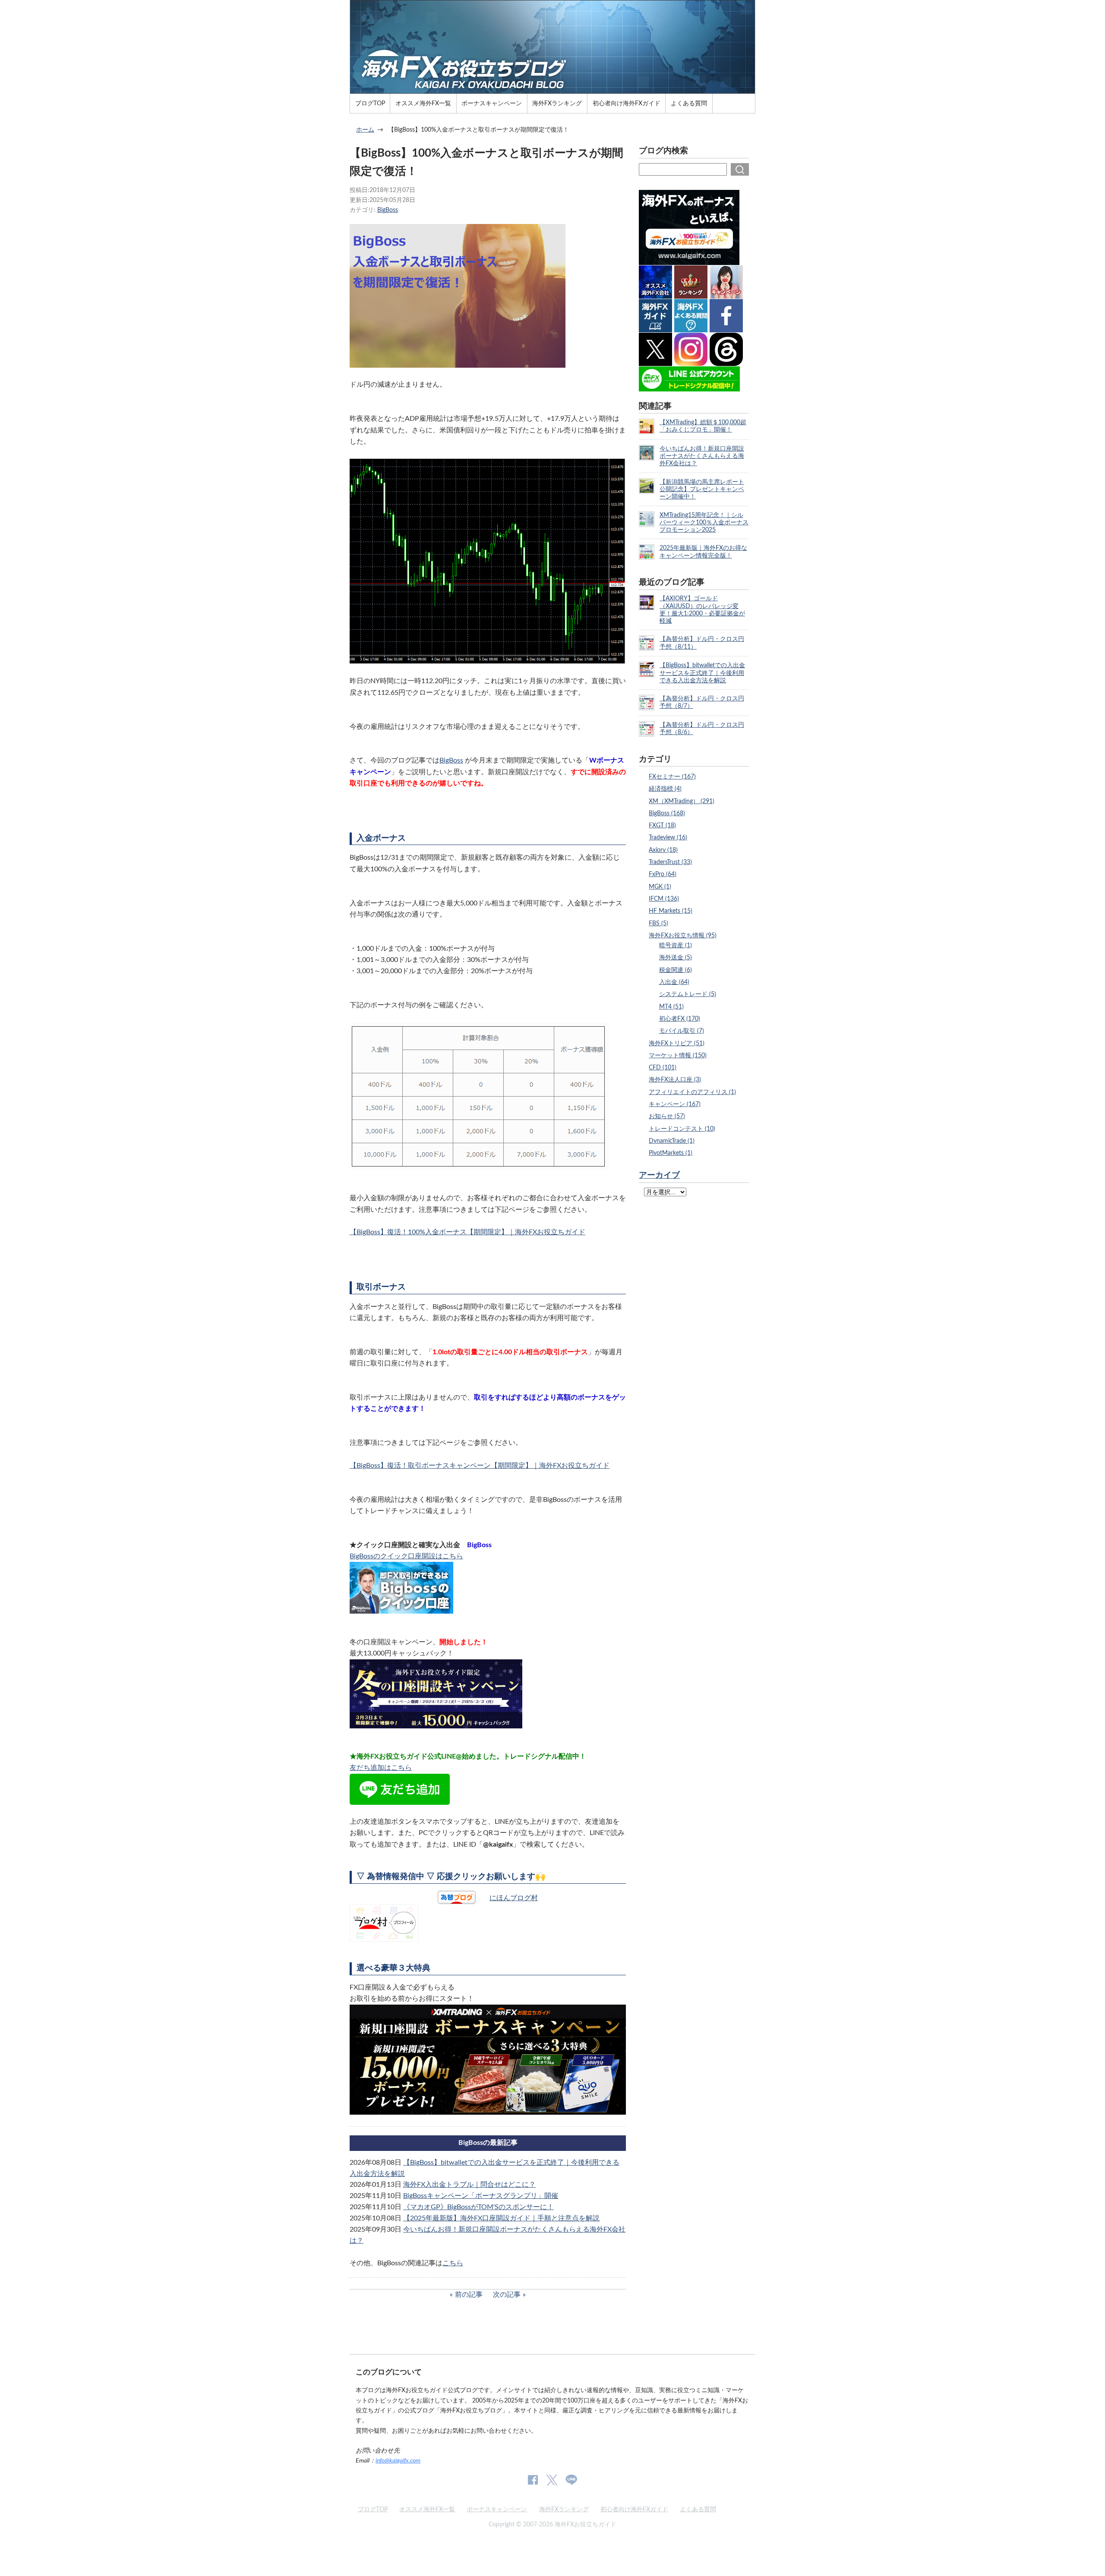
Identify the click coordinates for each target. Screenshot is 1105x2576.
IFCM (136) (664, 899)
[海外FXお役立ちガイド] (552, 90)
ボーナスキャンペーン (492, 103)
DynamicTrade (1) (672, 1141)
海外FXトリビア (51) (677, 1043)
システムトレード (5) (688, 994)
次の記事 (507, 2295)
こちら (453, 2263)
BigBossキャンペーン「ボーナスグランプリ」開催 (481, 2196)
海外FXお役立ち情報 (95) (683, 935)
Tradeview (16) (668, 837)
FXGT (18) (662, 825)
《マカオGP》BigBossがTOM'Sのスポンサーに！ (478, 2207)
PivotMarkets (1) (671, 1153)
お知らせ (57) (667, 1116)
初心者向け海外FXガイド (627, 103)
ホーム (365, 130)
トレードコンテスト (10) (682, 1129)
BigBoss (388, 210)
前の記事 (469, 2295)
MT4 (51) (671, 1007)
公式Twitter (552, 2480)
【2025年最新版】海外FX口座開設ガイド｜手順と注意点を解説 (501, 2218)
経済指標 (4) (665, 789)
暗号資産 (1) (676, 945)
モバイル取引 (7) (682, 1031)
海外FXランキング (557, 103)
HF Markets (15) (671, 911)
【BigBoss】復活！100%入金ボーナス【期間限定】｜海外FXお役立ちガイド (467, 1232)
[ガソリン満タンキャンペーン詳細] (488, 2109)
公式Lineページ (571, 2480)
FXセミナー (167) (672, 777)
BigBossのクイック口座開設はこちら (406, 1556)
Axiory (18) (663, 850)
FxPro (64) (663, 874)
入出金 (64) (674, 982)
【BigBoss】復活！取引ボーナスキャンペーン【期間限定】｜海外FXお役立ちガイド (480, 1466)
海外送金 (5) (676, 957)
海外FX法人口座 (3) (675, 1080)
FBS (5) (658, 923)
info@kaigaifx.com (398, 2461)
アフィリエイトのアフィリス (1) (692, 1092)
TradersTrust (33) (670, 862)
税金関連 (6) (676, 970)
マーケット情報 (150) (678, 1055)
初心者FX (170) (680, 1019)
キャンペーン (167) (675, 1104)
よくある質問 (689, 103)
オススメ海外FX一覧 (423, 103)
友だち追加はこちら (381, 1768)
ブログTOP (370, 103)
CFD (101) (663, 1067)
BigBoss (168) (667, 813)
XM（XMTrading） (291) (682, 801)
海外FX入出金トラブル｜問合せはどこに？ (469, 2185)
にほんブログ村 (514, 1898)
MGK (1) (660, 887)
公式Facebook (533, 2480)
